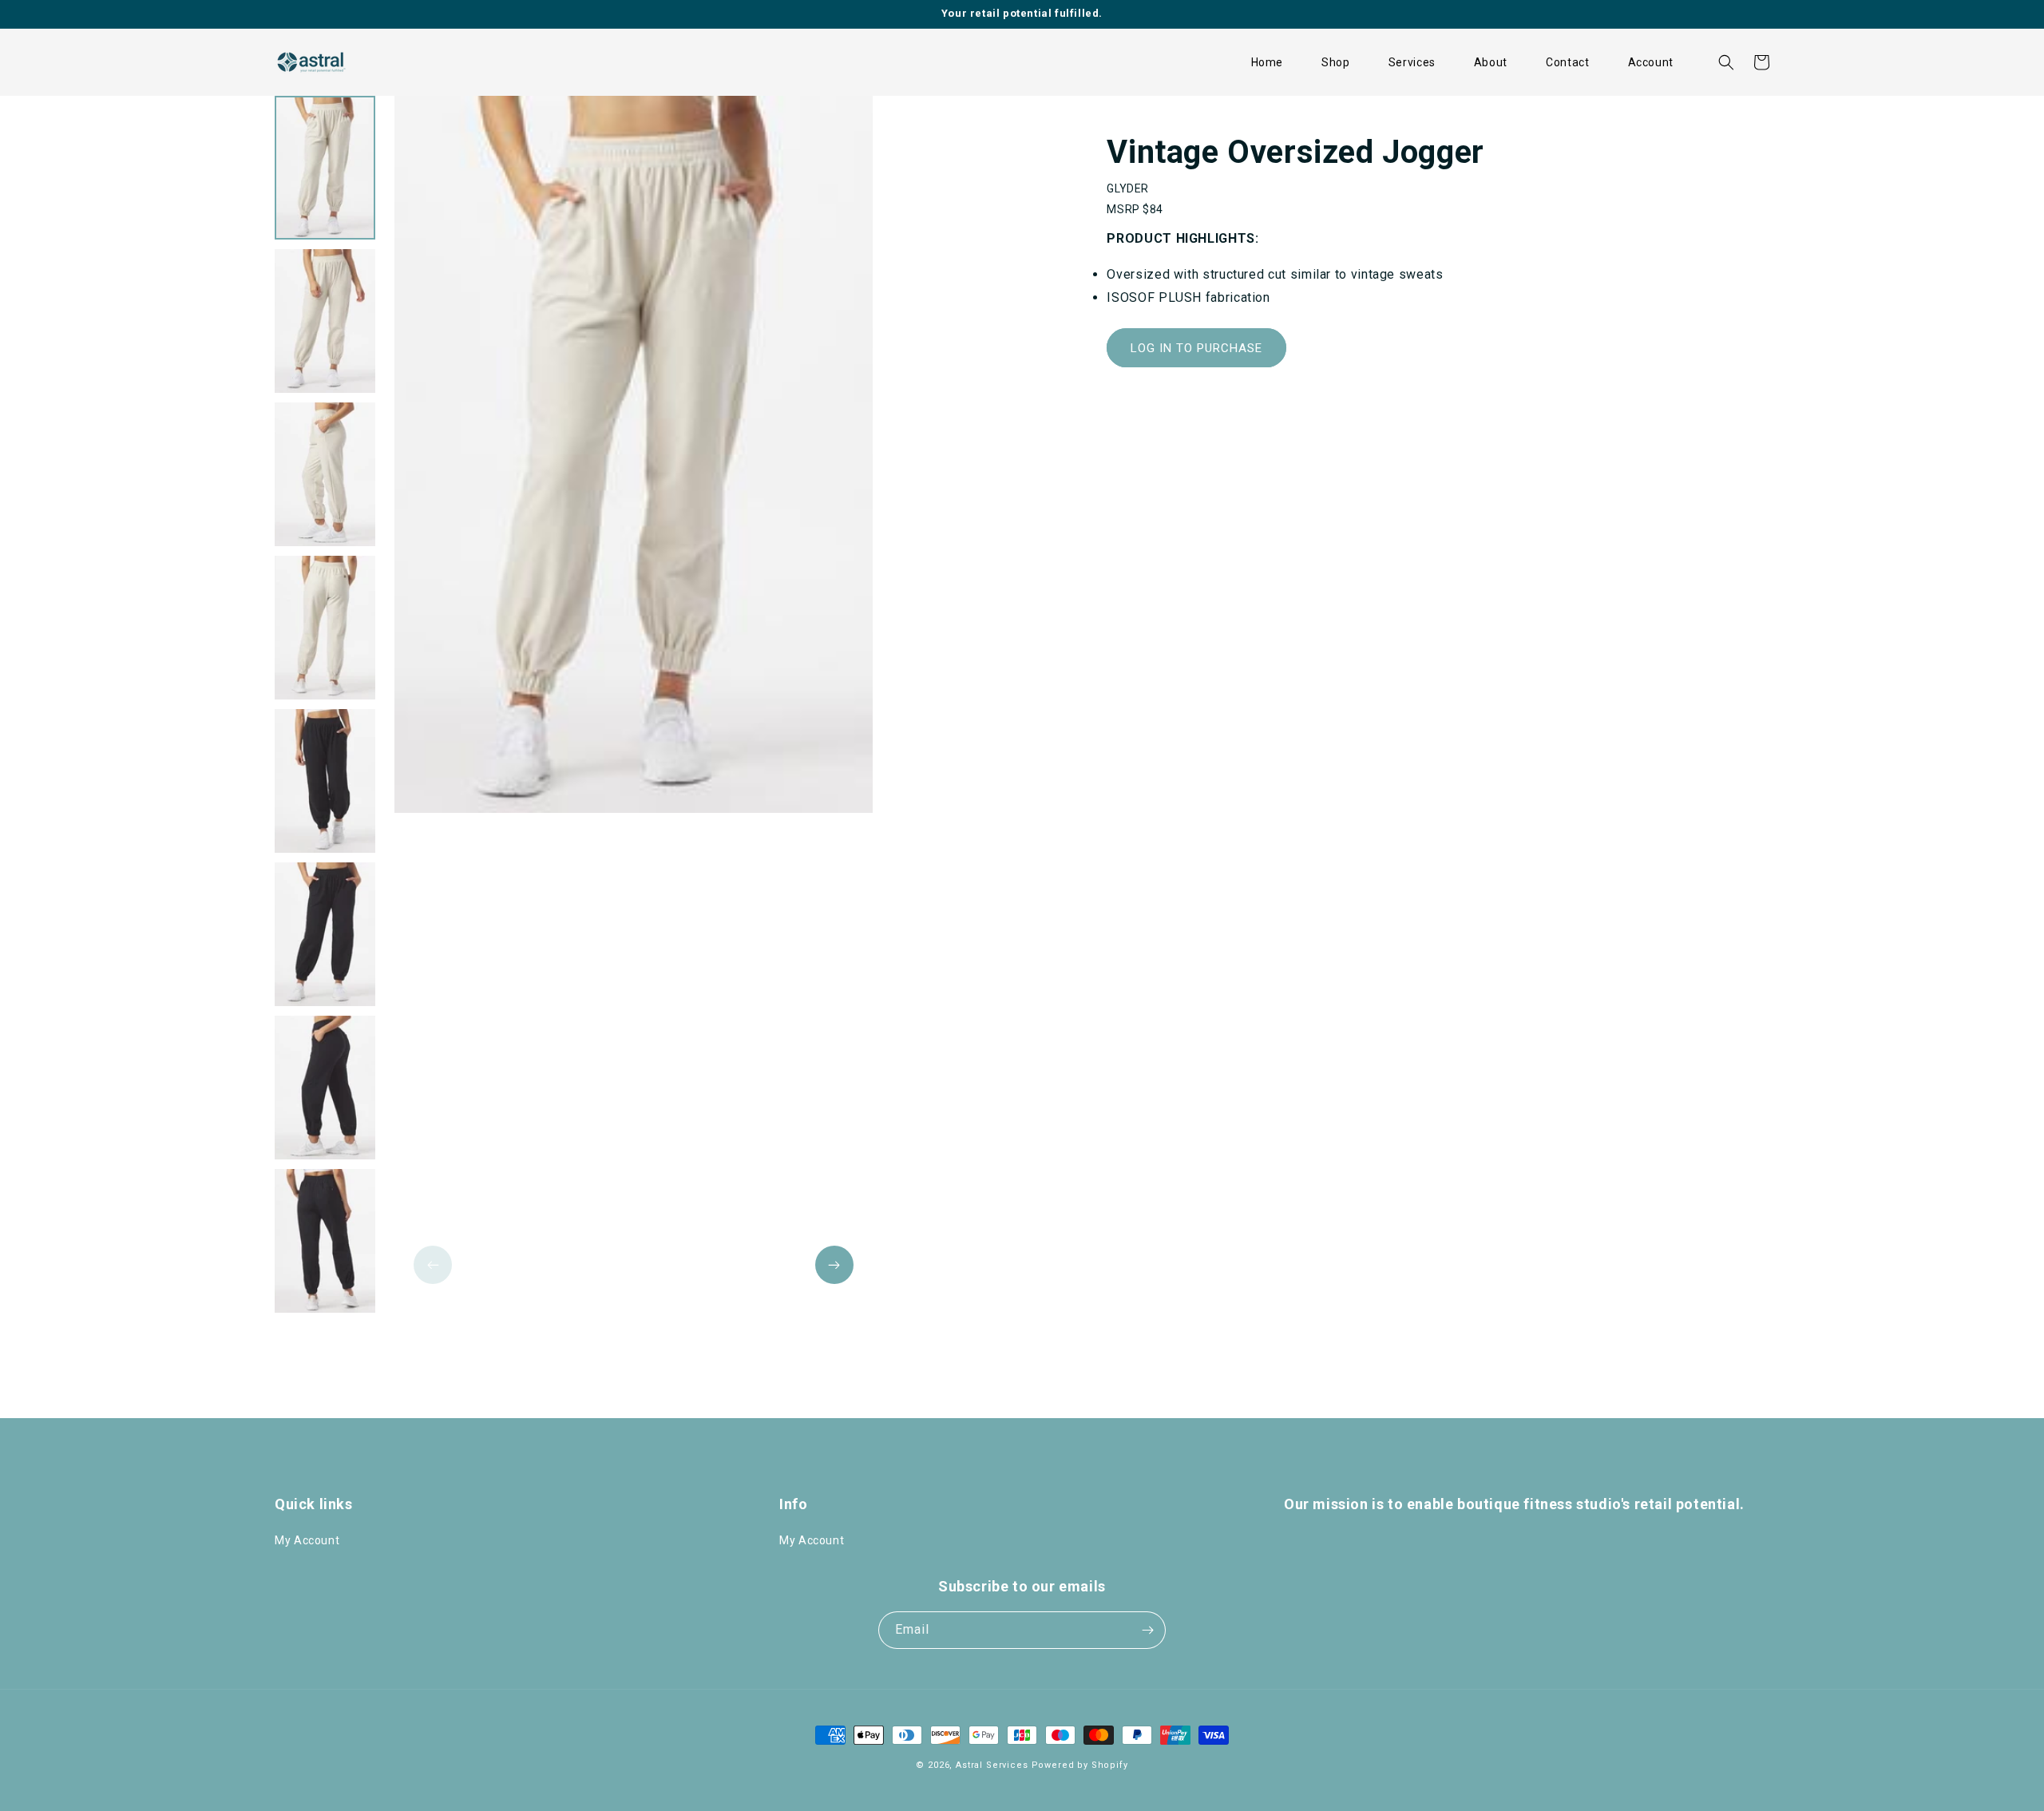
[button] (1336, 62)
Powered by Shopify (1080, 1765)
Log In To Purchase (1196, 348)
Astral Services (992, 1765)
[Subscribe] (1147, 1630)
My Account (307, 1540)
